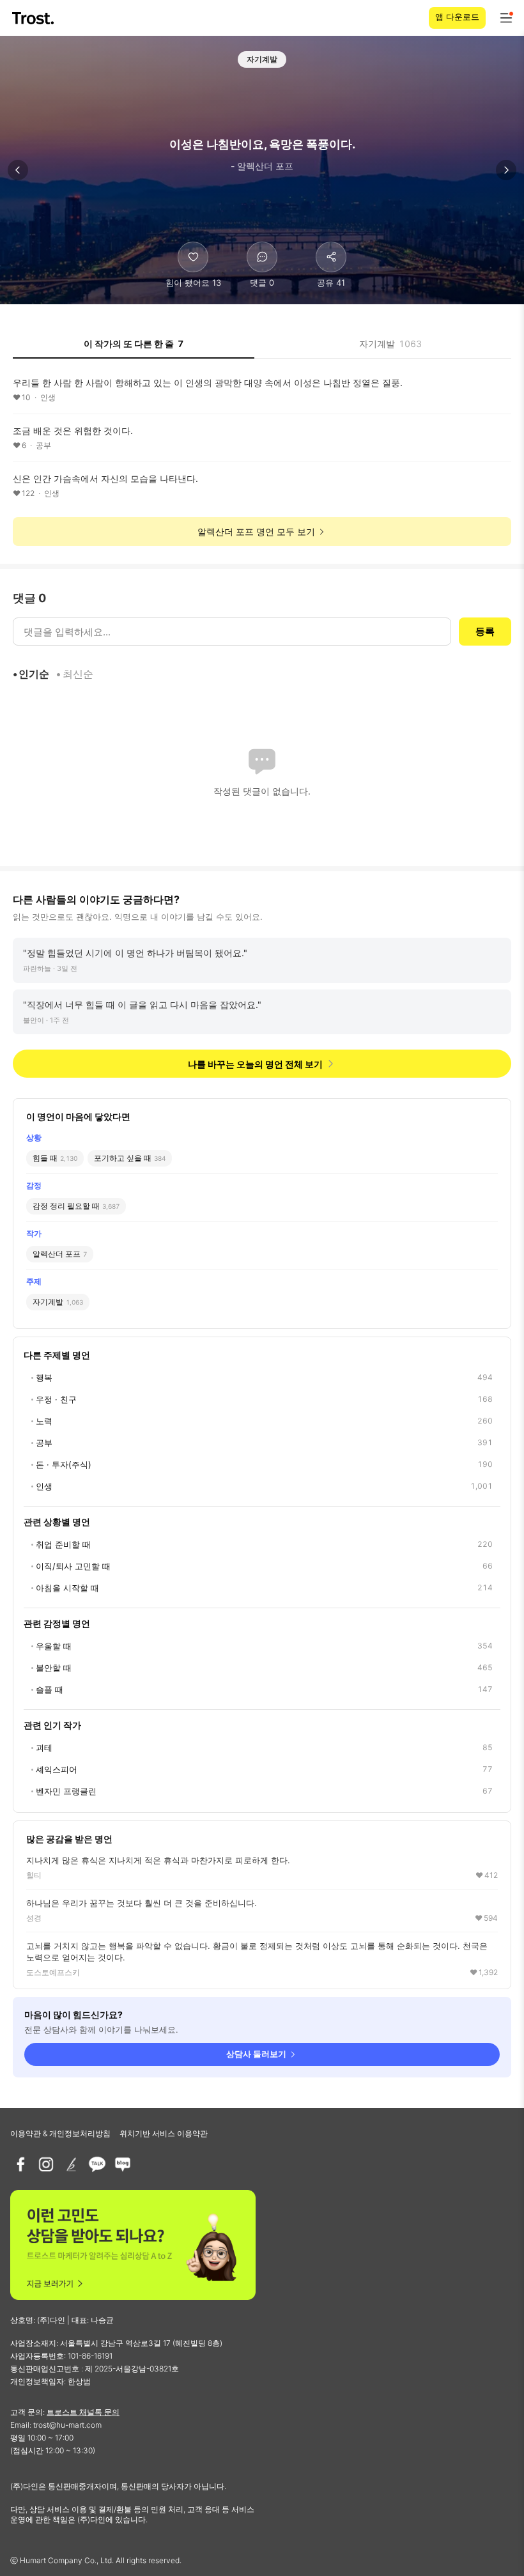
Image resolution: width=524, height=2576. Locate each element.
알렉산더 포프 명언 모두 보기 (256, 531)
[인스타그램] (46, 2164)
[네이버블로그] (123, 2164)
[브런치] (72, 2164)
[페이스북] (20, 2164)
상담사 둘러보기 (256, 2054)
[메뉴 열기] (506, 18)
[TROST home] (34, 18)
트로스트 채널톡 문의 (83, 2412)
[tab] (134, 348)
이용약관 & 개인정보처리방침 (60, 2133)
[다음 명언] (506, 170)
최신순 (78, 674)
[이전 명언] (18, 170)
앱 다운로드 (457, 17)
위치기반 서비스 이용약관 (164, 2133)
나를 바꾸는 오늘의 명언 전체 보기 (255, 1064)
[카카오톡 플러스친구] (97, 2164)
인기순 (34, 674)
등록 (485, 631)
